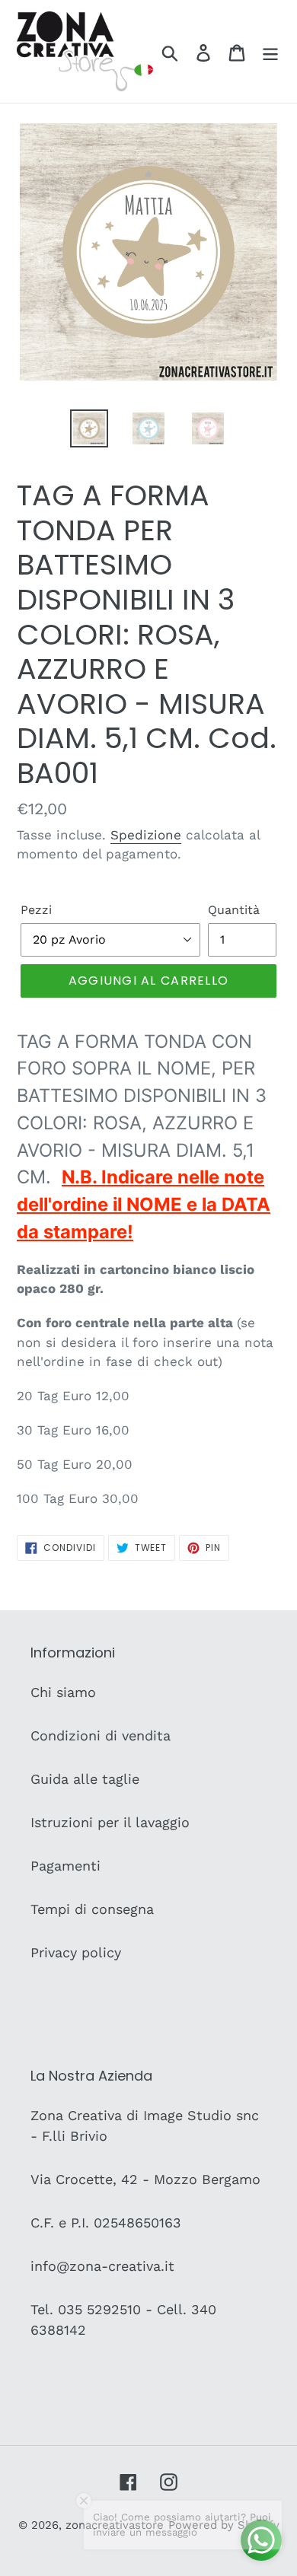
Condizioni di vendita (101, 1735)
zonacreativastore (115, 2525)
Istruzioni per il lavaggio (110, 1822)
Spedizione (146, 835)
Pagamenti (65, 1866)
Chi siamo (63, 1692)
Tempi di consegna (92, 1909)
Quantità (234, 910)
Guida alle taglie (85, 1779)
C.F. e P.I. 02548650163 (106, 2223)
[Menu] (270, 51)
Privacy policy (76, 1952)
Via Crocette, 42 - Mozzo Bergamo (145, 2179)
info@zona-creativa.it (102, 2266)
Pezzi (36, 910)
